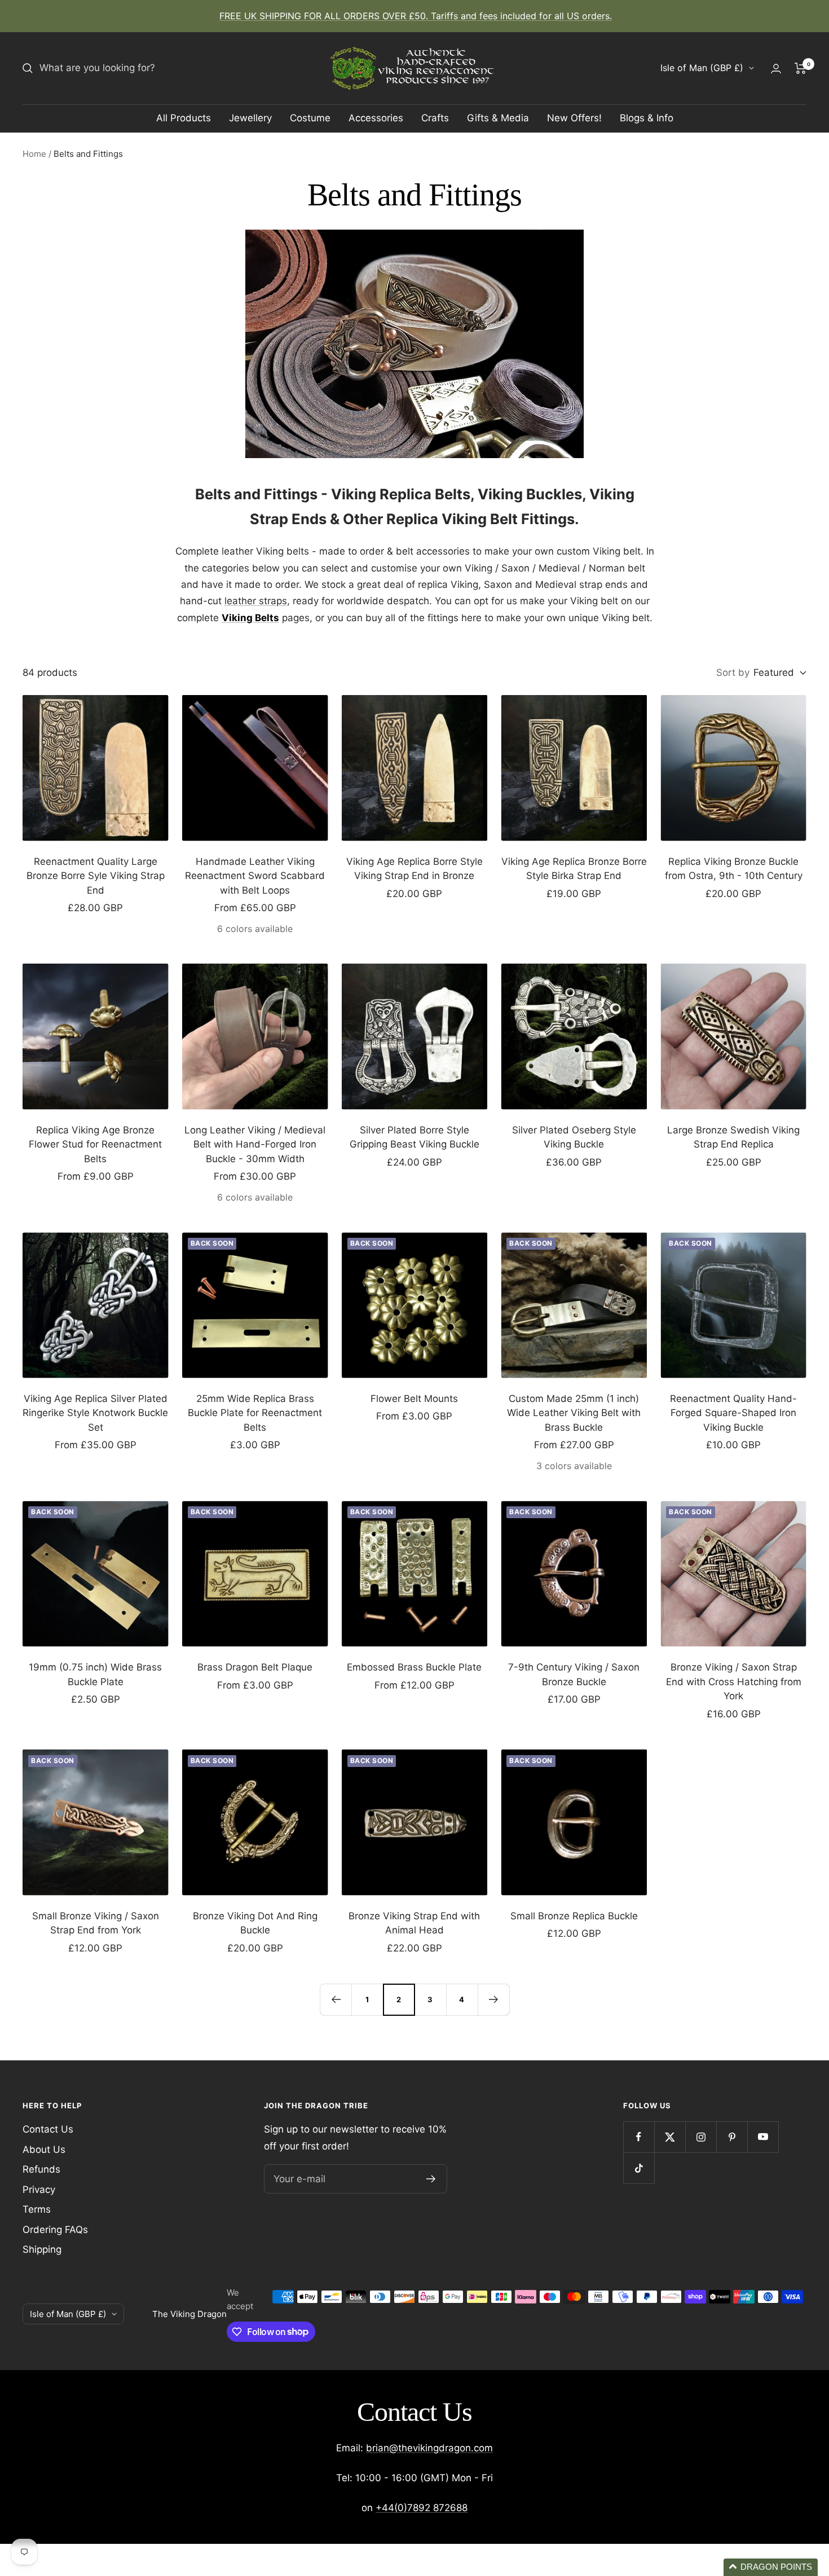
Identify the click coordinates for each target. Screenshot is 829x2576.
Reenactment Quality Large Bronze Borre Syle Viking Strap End (96, 876)
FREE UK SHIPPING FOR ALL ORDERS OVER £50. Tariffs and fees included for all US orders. (416, 16)
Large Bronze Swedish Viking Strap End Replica (733, 1137)
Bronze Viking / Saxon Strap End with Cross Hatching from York (734, 1682)
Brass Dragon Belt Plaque (255, 1667)
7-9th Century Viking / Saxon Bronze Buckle (574, 1674)
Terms (37, 2209)
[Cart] (801, 68)
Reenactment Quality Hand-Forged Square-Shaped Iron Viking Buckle (733, 1413)
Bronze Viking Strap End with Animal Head (414, 1923)
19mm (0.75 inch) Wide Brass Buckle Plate (95, 1674)
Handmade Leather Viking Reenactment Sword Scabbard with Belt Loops (255, 876)
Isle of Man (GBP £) (702, 68)
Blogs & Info (647, 118)
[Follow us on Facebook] (639, 2137)
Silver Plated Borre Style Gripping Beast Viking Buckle (414, 1137)
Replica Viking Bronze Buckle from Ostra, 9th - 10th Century (734, 869)
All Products (184, 118)
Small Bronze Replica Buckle (574, 1916)
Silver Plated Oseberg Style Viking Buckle (574, 1137)
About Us (44, 2149)
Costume (310, 118)
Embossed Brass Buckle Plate (414, 1667)
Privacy (39, 2190)
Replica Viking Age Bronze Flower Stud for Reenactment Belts (95, 1144)
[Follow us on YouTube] (763, 2137)
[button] (771, 2567)
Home (34, 154)
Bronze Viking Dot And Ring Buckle (255, 1923)
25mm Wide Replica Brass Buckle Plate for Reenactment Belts (255, 1413)
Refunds (41, 2169)
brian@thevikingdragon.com (429, 2448)
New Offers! (574, 118)
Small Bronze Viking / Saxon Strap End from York (96, 1923)
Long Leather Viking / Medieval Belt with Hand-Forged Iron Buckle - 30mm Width (255, 1144)
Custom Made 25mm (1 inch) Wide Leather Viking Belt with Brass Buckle (574, 1413)
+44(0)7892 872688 (422, 2508)
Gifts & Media (498, 118)
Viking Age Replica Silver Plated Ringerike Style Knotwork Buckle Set (95, 1413)
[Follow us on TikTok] (639, 2168)
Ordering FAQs (55, 2230)
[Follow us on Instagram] (701, 2137)
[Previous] (336, 1999)
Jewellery (250, 118)
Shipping (42, 2249)
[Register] (431, 2179)
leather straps (256, 601)
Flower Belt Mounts (414, 1399)
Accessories (376, 118)
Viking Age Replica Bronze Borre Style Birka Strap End (574, 869)
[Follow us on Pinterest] (732, 2137)
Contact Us (48, 2129)
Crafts (435, 118)
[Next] (493, 1999)
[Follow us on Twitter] (670, 2137)
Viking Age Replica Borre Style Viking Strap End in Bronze (414, 869)
